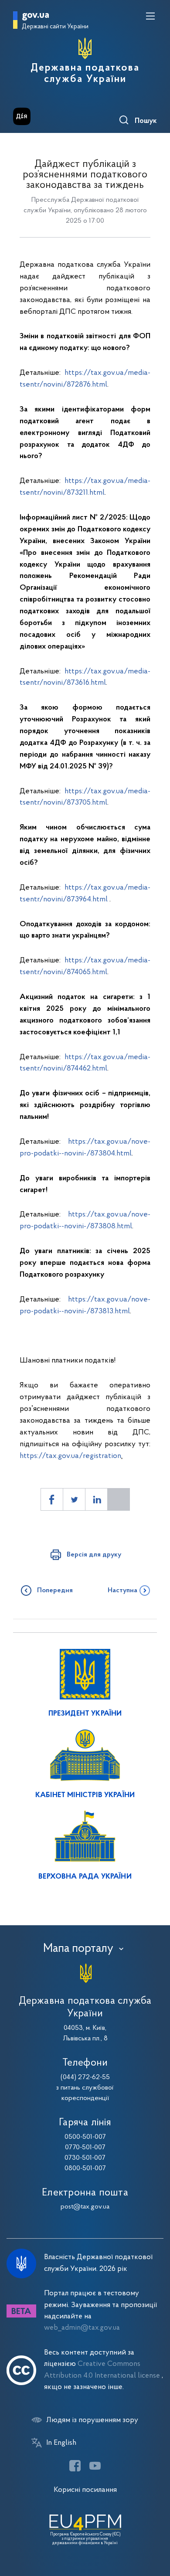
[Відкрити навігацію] (150, 16)
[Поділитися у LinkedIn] (96, 1499)
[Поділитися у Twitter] (74, 1499)
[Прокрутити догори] (155, 2528)
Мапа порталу (78, 1949)
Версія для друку (94, 1555)
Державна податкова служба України (85, 74)
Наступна (122, 1590)
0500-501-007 (85, 2137)
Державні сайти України (55, 27)
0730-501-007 (85, 2158)
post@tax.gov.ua (85, 2207)
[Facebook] (75, 2466)
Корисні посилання (85, 2490)
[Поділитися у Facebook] (52, 1499)
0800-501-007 (85, 2168)
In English (61, 2443)
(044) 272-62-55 (85, 2077)
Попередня (55, 1590)
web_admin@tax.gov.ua (82, 2328)
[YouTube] (95, 2466)
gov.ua (36, 15)
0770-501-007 (85, 2148)
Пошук (146, 121)
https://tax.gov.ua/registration (70, 1456)
